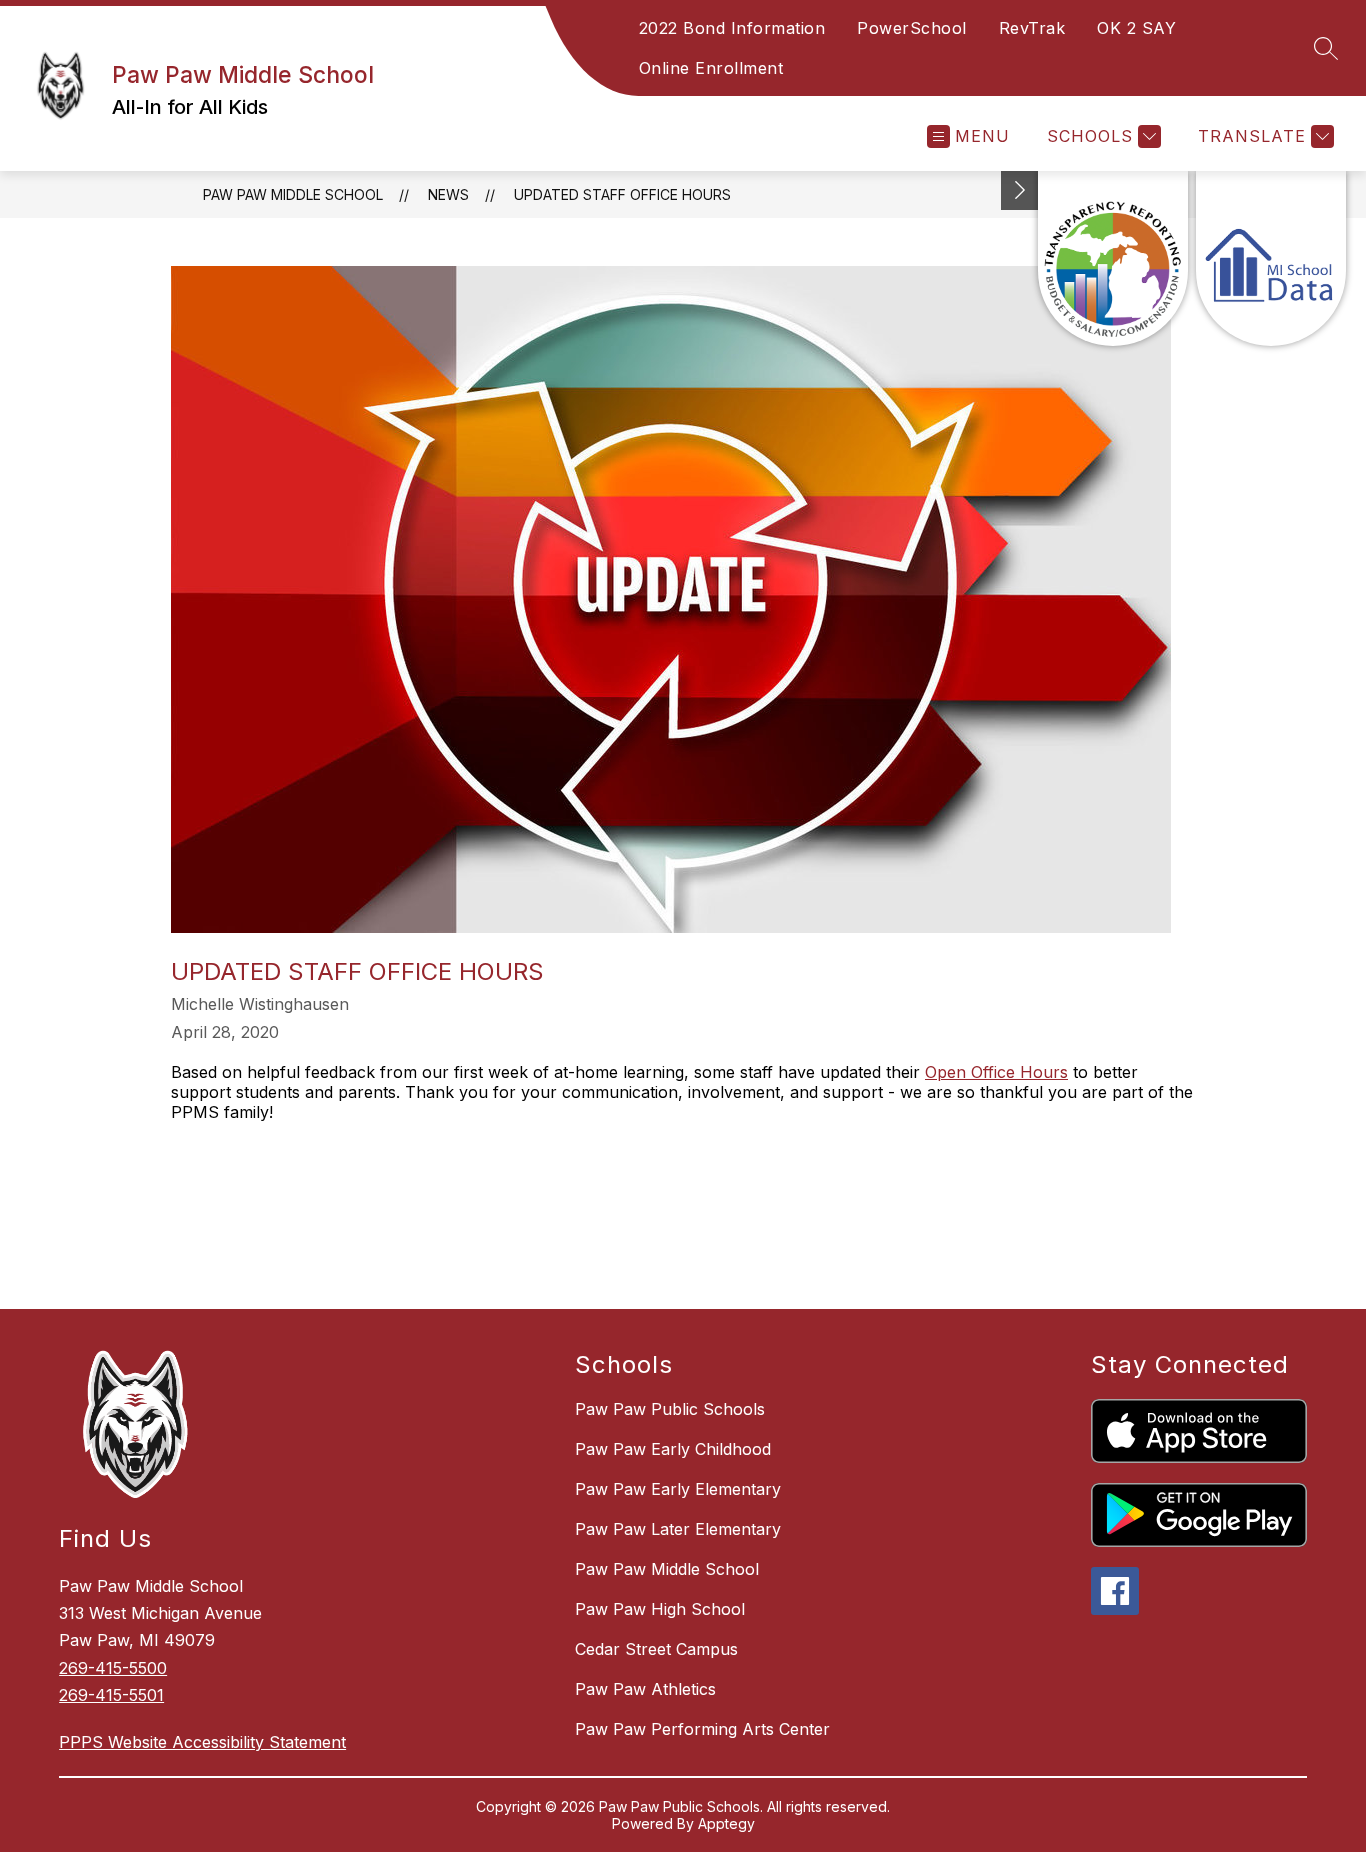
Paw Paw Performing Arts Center (702, 1729)
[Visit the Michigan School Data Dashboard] (1271, 258)
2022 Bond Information (732, 28)
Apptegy (726, 1823)
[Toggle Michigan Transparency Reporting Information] (1020, 190)
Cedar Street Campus (656, 1649)
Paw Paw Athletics (645, 1689)
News (448, 194)
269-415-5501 (111, 1695)
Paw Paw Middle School (293, 194)
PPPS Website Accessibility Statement (202, 1742)
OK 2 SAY (1136, 28)
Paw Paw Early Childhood (673, 1449)
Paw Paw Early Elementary (678, 1489)
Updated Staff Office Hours (622, 194)
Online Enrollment (711, 68)
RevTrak (1032, 28)
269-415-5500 (113, 1668)
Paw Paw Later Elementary (678, 1529)
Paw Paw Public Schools (670, 1409)
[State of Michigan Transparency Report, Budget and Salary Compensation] (1113, 258)
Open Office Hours (996, 1072)
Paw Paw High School (660, 1609)
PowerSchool (912, 28)
